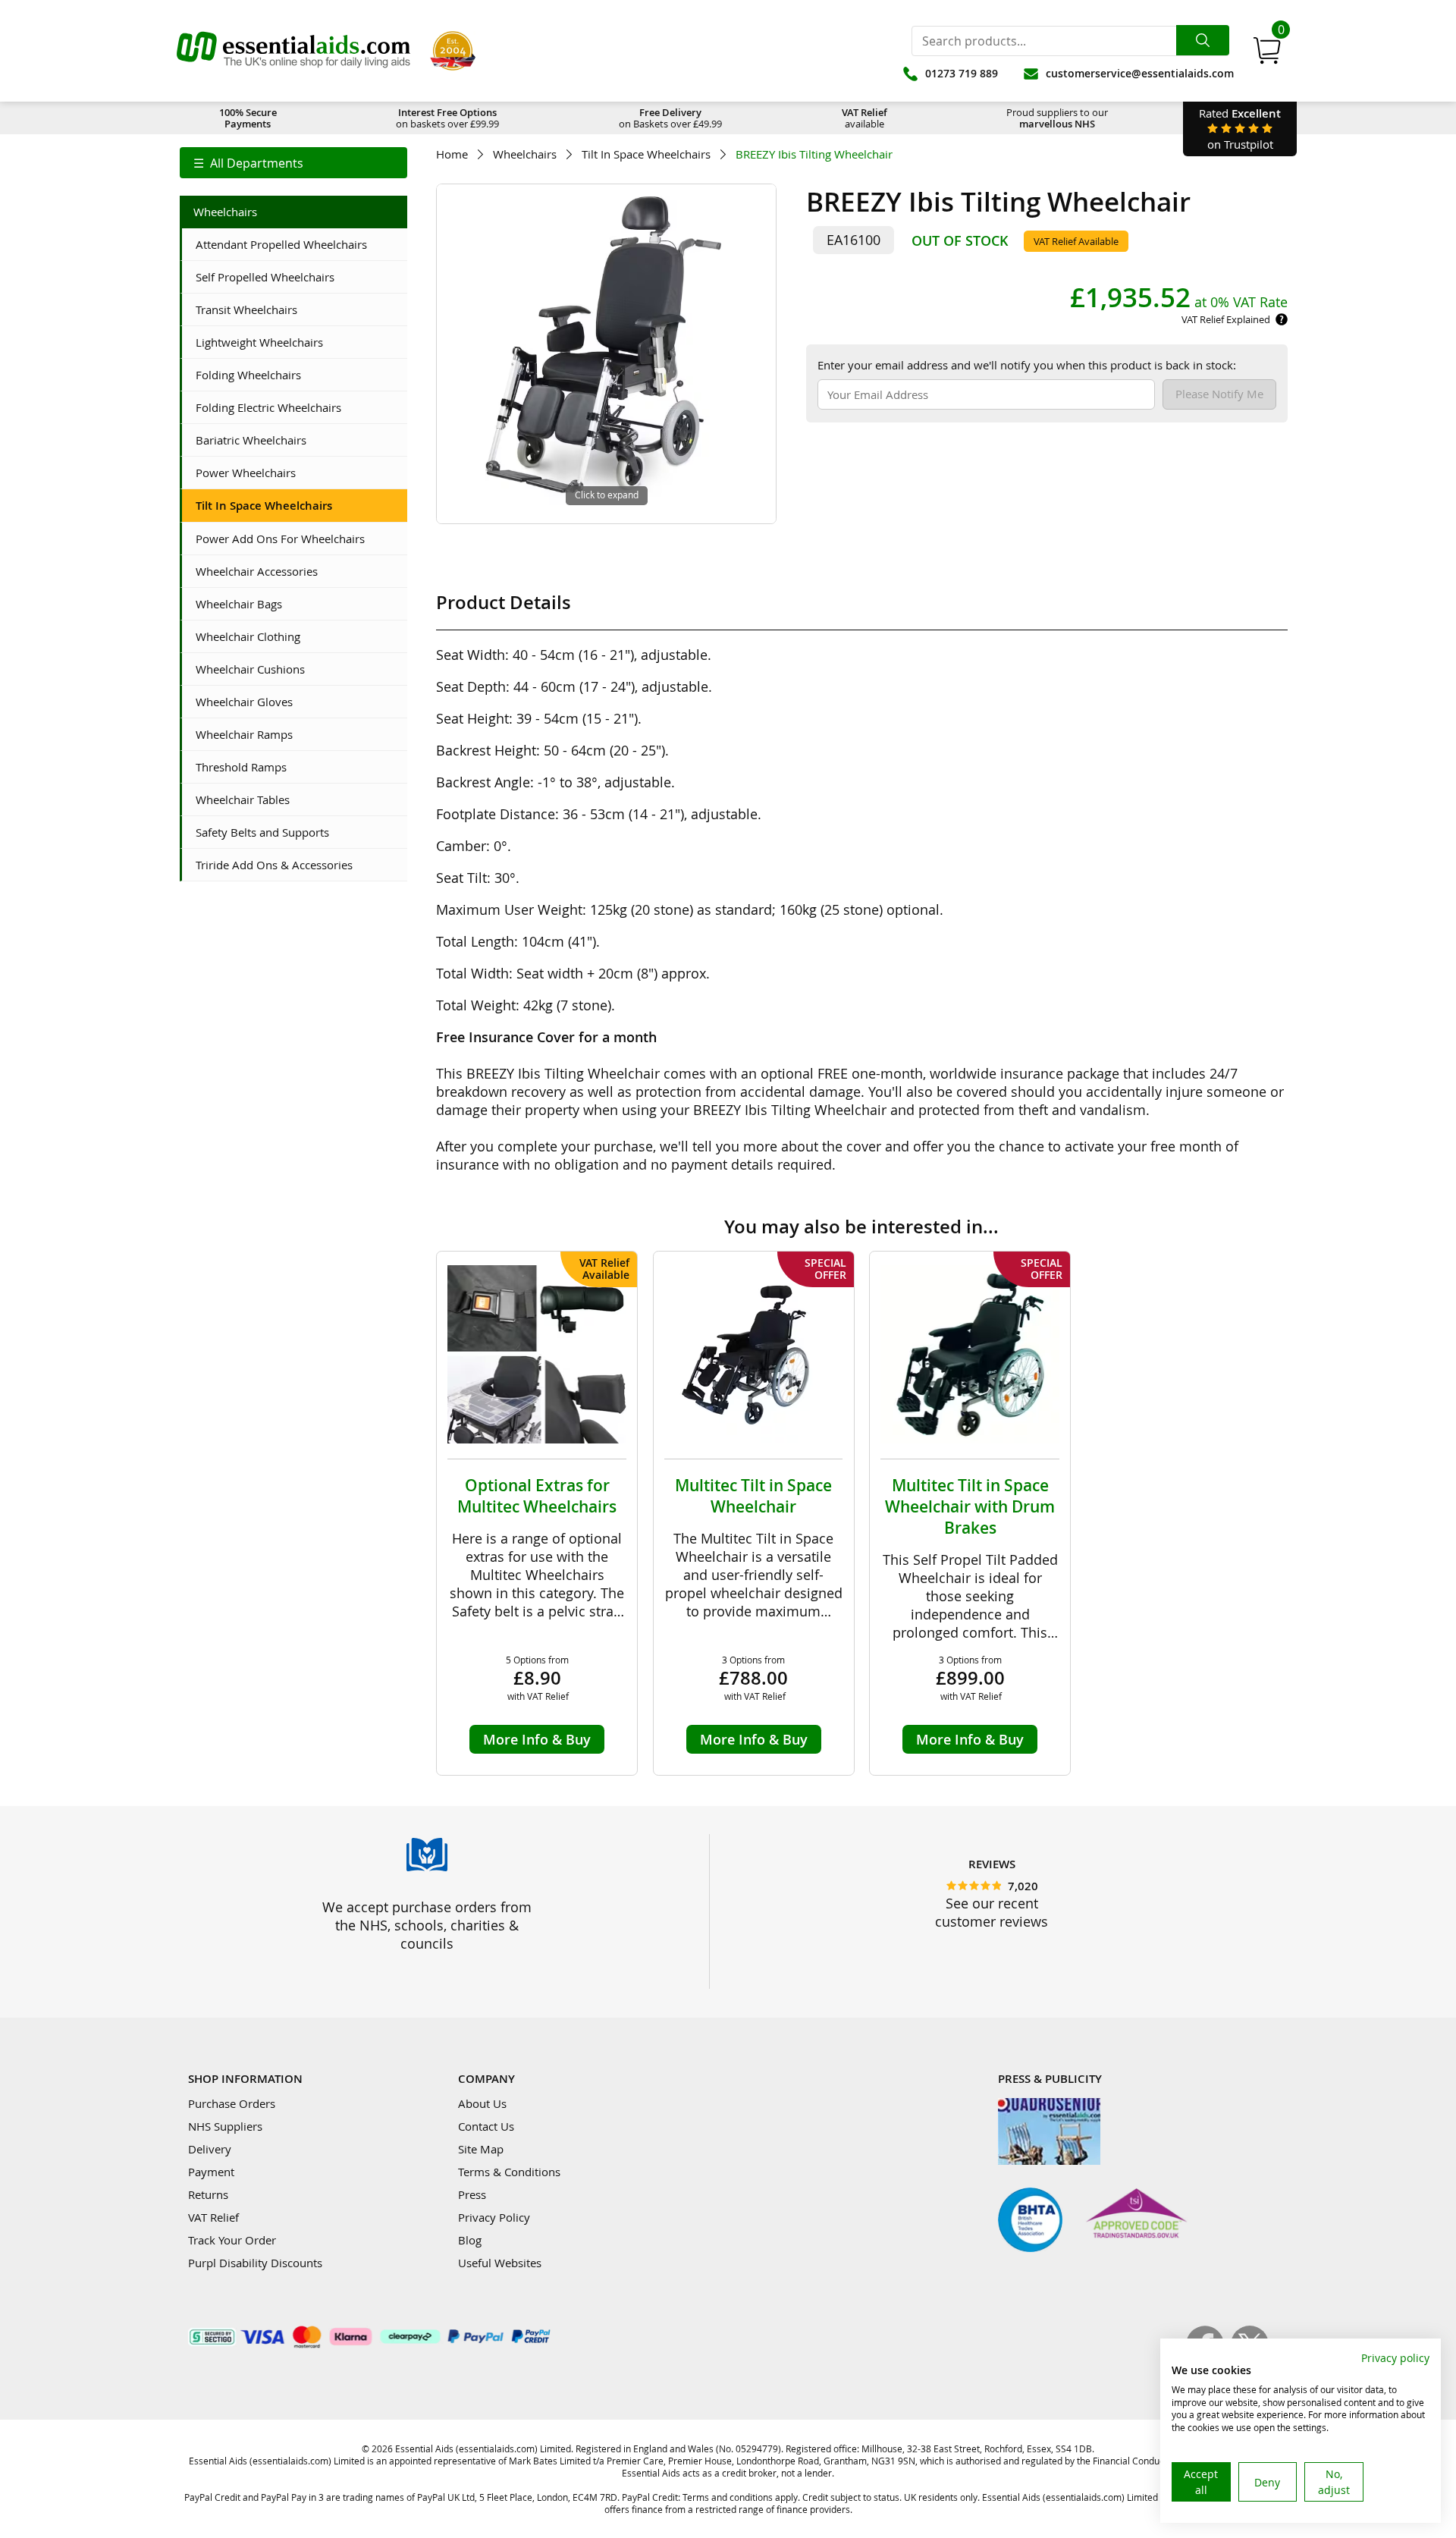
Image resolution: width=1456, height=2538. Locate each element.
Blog (470, 2240)
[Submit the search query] (1203, 40)
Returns (208, 2194)
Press (472, 2194)
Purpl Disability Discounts (255, 2263)
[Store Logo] (293, 51)
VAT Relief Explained (1226, 319)
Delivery (210, 2149)
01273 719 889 (962, 73)
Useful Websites (500, 2263)
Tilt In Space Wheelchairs (646, 154)
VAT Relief (213, 2217)
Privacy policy (1395, 2358)
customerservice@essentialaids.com (1140, 73)
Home (452, 154)
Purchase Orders (232, 2103)
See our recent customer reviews (992, 1912)
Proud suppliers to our (1057, 118)
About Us (482, 2103)
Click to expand (607, 495)
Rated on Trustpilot (1240, 129)
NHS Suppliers (225, 2126)
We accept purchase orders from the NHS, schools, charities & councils (427, 1925)
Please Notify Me (1219, 394)
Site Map (481, 2149)
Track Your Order (232, 2240)
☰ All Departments (248, 163)
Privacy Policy (494, 2217)
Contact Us (486, 2126)
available (864, 118)
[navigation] (293, 163)
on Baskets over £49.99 (670, 118)
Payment (211, 2172)
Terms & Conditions (509, 2172)
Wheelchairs (525, 154)
